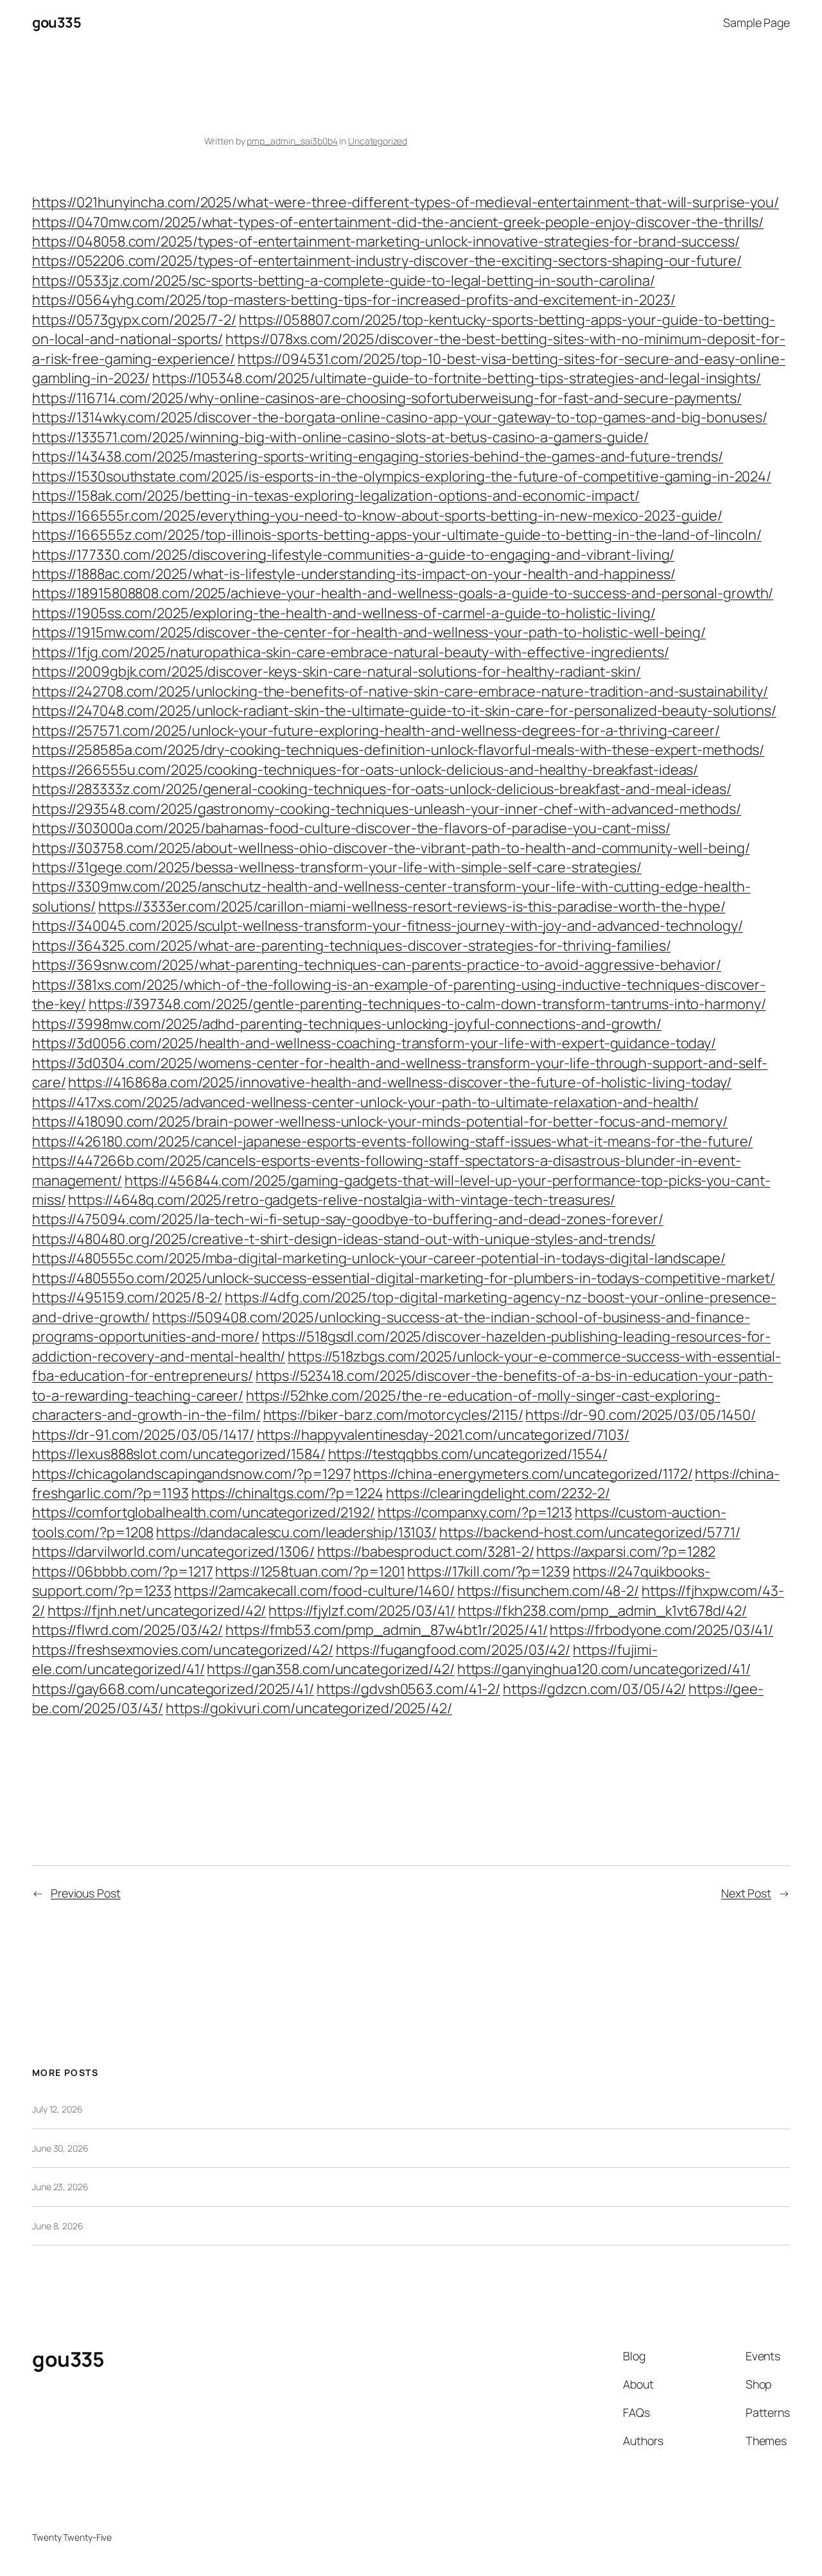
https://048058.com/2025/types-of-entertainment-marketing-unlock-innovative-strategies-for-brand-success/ (386, 241)
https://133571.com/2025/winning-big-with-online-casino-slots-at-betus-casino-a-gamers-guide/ (340, 437)
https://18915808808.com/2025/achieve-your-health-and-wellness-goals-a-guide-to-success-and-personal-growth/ (403, 593)
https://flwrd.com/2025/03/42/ (127, 1630)
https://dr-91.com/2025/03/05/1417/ (143, 1435)
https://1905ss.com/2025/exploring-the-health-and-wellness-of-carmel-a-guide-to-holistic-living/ (344, 613)
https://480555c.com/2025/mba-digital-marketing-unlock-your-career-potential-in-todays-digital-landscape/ (379, 1258)
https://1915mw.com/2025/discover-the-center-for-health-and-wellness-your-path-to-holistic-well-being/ (369, 632)
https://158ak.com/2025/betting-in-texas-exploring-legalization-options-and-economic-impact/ (336, 496)
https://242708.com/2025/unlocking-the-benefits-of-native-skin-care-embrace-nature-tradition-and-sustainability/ (400, 691)
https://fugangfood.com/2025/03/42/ (453, 1650)
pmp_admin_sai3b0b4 (292, 141)
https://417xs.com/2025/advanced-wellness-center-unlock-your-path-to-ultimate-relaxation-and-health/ (365, 1102)
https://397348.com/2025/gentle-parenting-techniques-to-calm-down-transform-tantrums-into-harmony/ (427, 1004)
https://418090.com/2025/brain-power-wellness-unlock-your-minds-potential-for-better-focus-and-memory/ (380, 1121)
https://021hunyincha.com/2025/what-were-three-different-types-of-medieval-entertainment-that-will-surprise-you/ (406, 202)
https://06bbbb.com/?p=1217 (122, 1571)
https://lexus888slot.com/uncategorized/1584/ (179, 1454)
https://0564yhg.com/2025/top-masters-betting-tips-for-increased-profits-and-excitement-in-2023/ (354, 300)
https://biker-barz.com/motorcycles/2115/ (393, 1415)
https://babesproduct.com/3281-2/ (426, 1552)
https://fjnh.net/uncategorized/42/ (157, 1611)
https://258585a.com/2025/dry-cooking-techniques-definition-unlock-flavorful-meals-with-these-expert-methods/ (398, 750)
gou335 (57, 22)
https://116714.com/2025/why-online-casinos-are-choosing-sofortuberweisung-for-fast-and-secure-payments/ (387, 398)
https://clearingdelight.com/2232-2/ (498, 1493)
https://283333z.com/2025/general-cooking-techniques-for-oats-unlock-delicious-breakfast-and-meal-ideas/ (382, 789)
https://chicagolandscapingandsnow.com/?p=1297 (192, 1474)
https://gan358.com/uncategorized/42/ (330, 1669)
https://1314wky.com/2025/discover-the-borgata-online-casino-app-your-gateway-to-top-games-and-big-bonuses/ (399, 417)
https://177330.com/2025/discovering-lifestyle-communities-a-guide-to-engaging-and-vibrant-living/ (353, 555)
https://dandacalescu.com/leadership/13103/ (296, 1532)
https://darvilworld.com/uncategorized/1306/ (173, 1552)
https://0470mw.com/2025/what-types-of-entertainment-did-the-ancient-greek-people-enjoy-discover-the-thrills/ (398, 222)
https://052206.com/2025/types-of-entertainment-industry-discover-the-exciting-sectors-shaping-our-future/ (387, 261)
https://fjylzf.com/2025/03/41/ (362, 1611)
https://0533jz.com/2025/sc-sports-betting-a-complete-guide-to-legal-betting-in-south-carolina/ (344, 281)
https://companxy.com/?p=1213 (475, 1512)
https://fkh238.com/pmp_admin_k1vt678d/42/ (602, 1611)
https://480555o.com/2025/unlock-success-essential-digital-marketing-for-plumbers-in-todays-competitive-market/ (404, 1278)
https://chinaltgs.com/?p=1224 (287, 1493)
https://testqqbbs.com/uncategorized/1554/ (468, 1454)
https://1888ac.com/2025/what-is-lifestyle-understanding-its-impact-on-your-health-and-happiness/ (354, 574)
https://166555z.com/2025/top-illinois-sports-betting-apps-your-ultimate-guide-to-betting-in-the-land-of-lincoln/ (397, 535)
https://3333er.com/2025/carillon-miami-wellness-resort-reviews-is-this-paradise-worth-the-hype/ (412, 906)
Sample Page (756, 22)
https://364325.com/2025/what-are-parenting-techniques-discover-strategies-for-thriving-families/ (351, 946)
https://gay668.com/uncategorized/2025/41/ (173, 1689)
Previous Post (86, 1893)
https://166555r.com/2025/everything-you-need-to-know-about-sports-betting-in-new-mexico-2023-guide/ (377, 515)
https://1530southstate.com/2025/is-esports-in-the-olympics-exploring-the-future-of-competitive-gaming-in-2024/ (402, 476)
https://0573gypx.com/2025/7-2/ (134, 320)
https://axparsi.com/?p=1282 (625, 1552)
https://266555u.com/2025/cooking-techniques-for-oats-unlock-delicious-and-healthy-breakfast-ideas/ (365, 770)
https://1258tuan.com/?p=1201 (310, 1571)
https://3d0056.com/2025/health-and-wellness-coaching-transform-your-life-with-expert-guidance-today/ (374, 1043)
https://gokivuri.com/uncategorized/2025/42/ (309, 1708)
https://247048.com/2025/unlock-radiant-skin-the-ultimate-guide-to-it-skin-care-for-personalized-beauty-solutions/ (404, 711)
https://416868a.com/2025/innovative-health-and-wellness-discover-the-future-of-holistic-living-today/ (400, 1082)
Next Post (746, 1893)
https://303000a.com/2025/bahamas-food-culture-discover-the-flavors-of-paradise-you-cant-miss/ (351, 828)
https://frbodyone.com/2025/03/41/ (661, 1630)
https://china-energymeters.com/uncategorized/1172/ (523, 1474)
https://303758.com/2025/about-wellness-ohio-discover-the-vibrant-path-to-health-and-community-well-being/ (391, 848)
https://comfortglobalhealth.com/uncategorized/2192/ (204, 1512)
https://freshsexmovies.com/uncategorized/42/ (183, 1650)
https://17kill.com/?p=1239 (488, 1571)
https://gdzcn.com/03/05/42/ (594, 1689)
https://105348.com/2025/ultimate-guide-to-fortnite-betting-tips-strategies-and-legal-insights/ (457, 378)
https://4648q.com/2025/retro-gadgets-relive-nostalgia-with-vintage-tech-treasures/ (342, 1200)
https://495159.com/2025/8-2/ (127, 1297)
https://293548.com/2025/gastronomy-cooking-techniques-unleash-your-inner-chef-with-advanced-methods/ (387, 809)
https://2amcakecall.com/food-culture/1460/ (314, 1591)
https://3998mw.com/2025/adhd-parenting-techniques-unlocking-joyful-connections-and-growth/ (347, 1024)
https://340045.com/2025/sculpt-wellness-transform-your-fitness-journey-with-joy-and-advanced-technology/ (388, 926)
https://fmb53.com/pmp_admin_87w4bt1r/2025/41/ (387, 1630)
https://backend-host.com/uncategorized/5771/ (590, 1532)
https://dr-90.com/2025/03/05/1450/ (641, 1415)
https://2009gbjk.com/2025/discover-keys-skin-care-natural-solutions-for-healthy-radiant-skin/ (337, 671)
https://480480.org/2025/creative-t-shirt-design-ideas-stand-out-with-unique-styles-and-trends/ (344, 1239)
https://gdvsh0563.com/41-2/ (408, 1689)
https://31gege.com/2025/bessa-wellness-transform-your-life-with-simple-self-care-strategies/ (337, 867)
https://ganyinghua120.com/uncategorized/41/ (604, 1669)
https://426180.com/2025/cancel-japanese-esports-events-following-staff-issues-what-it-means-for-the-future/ (392, 1141)
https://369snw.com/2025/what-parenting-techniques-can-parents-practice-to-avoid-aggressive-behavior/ (377, 965)
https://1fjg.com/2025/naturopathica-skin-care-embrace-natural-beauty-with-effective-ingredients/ (350, 652)
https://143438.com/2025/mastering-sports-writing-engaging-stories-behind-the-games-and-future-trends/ (378, 456)
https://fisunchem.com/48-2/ (548, 1591)
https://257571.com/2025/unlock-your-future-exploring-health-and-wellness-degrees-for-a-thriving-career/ (376, 730)
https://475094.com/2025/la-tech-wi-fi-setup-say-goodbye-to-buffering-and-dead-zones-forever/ (348, 1219)
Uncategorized (378, 141)
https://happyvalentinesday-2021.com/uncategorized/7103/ (443, 1435)
